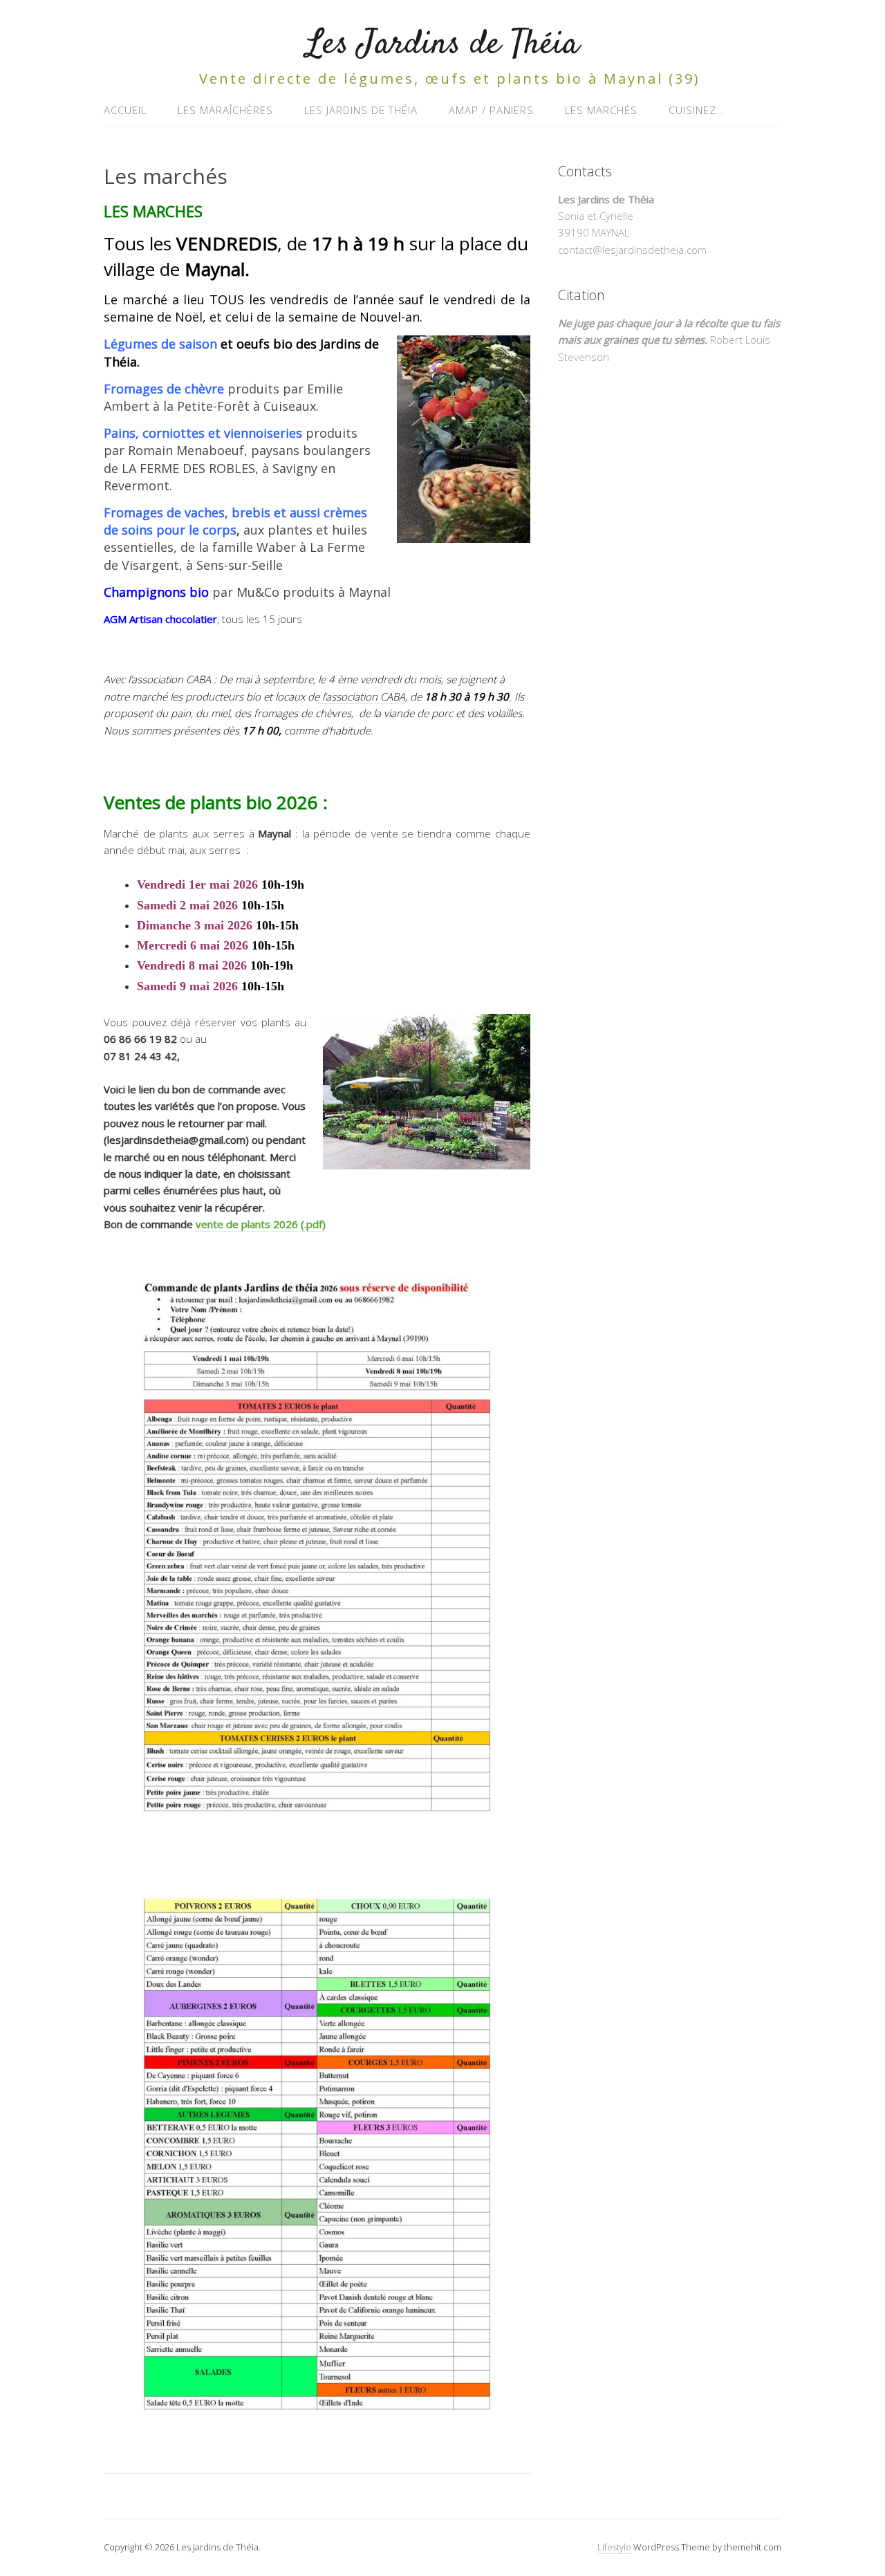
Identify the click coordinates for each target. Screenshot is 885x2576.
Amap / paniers (491, 110)
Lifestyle (614, 2547)
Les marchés (601, 110)
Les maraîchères (225, 110)
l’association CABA (364, 696)
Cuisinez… (697, 110)
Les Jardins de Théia (442, 45)
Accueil (125, 110)
